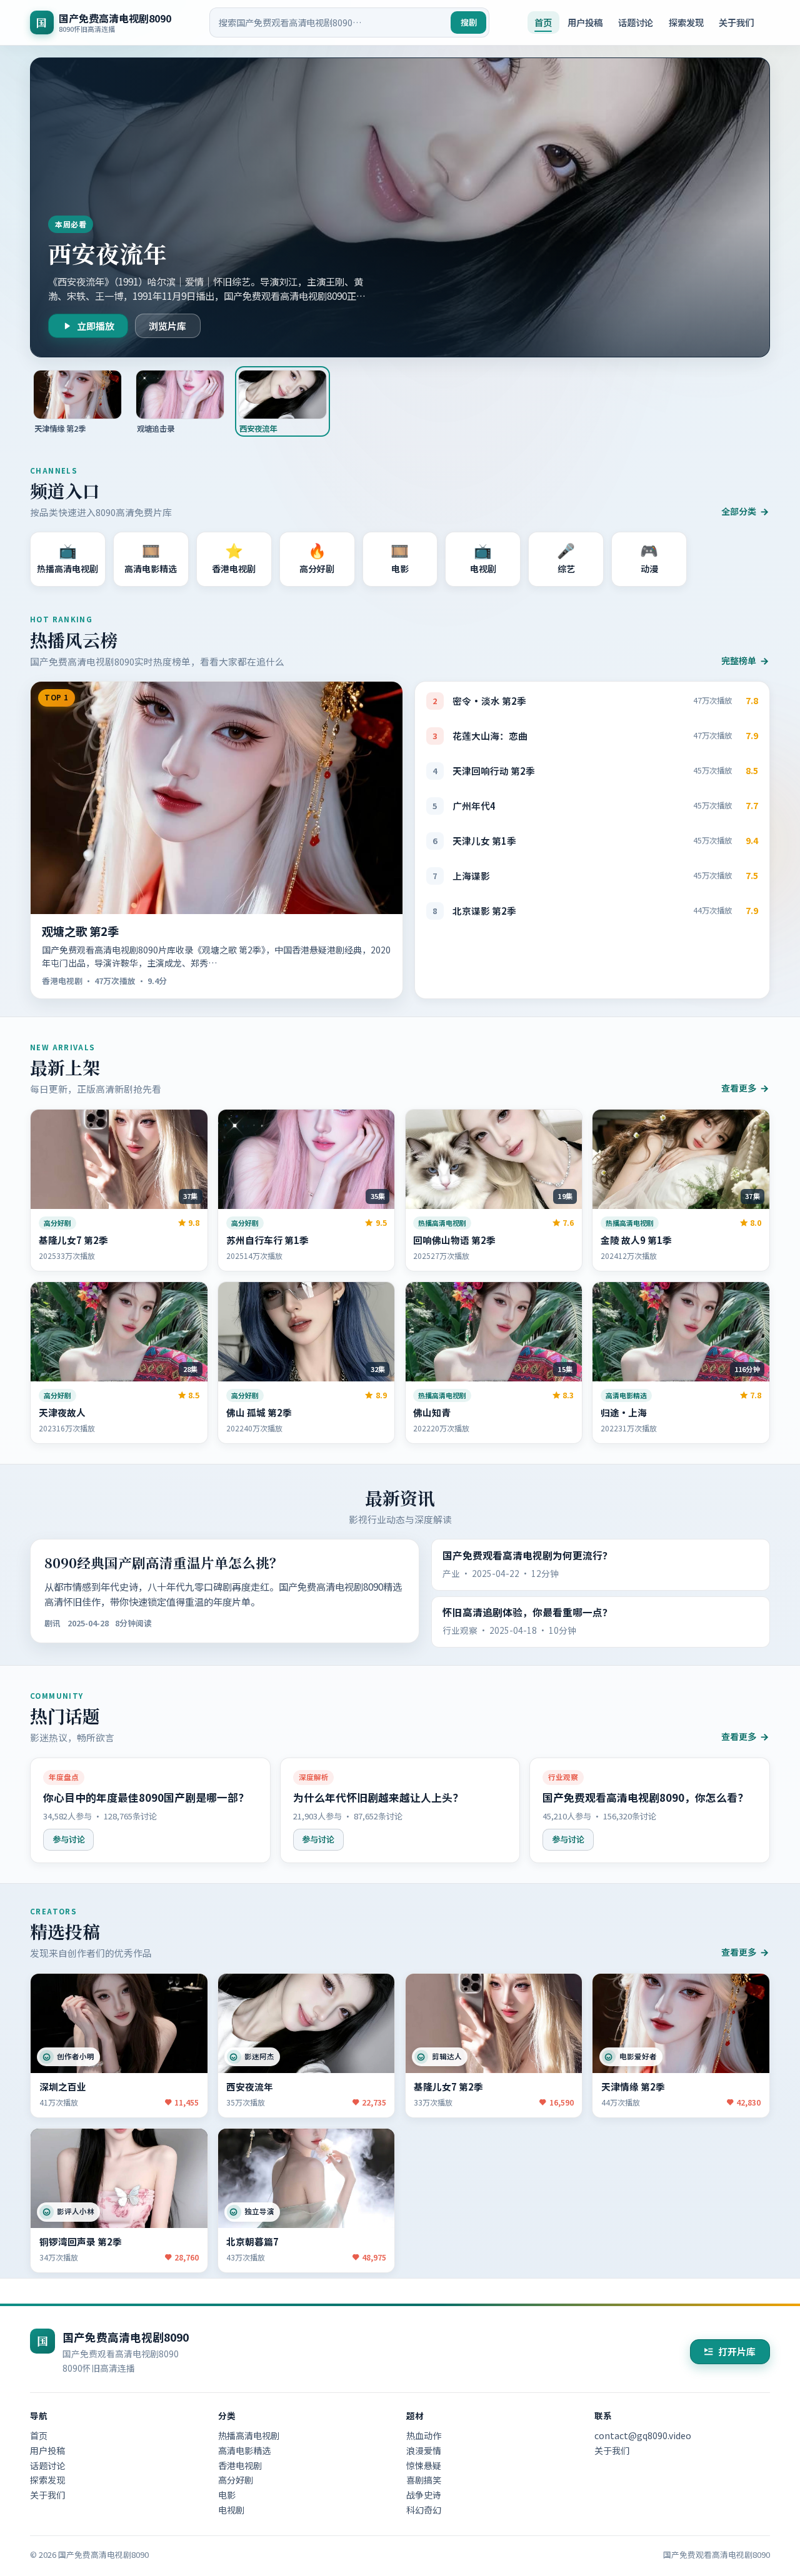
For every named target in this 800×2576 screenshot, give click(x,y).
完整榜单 (739, 660)
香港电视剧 (240, 2465)
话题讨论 (636, 22)
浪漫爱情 (424, 2450)
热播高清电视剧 (249, 2435)
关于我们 (736, 22)
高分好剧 (236, 2480)
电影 (227, 2495)
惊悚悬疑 (424, 2465)
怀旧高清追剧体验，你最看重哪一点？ (527, 1612)
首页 (543, 22)
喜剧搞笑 (424, 2480)
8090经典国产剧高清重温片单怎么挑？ (164, 1562)
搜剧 (469, 22)
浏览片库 (167, 326)
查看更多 (739, 1088)
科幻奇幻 (424, 2510)
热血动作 (424, 2435)
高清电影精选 (244, 2450)
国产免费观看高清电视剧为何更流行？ (527, 1555)
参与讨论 (69, 1839)
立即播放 (96, 326)
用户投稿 (585, 22)
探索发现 (686, 22)
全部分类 (739, 511)
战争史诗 (424, 2495)
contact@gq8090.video (643, 2435)
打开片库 (737, 2351)
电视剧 (231, 2510)
